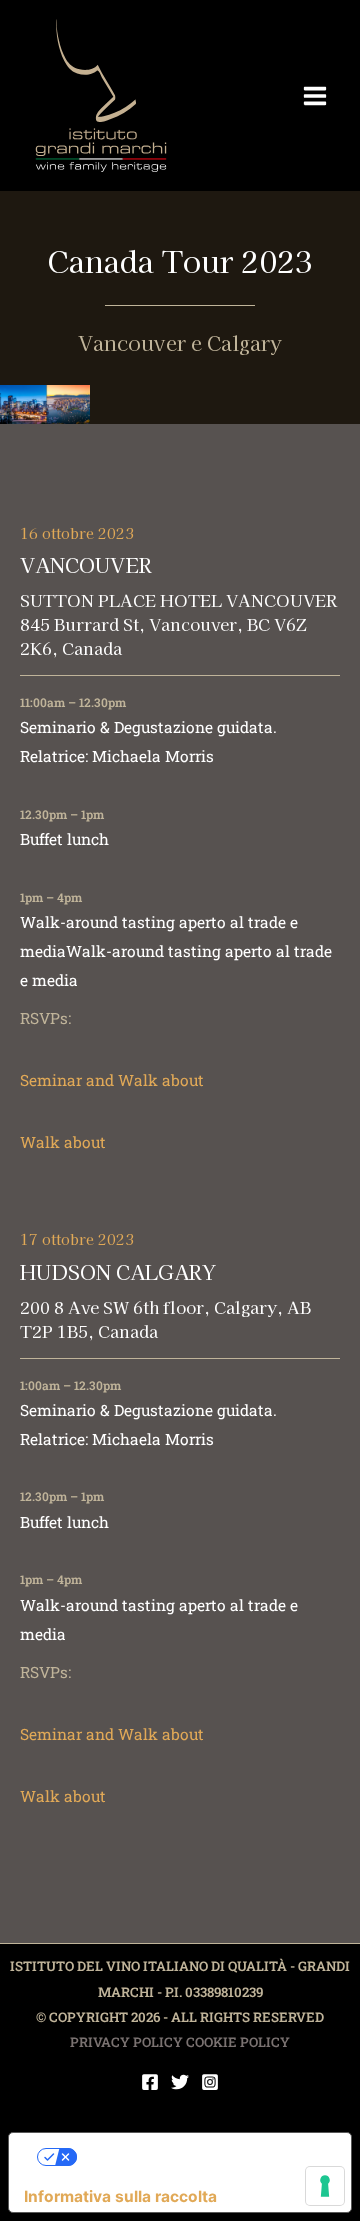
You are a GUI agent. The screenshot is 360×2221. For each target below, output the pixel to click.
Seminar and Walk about (112, 1080)
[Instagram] (210, 2082)
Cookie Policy (238, 2042)
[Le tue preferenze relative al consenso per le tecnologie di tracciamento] (325, 2186)
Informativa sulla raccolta (120, 2196)
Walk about (63, 1142)
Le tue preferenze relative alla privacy (200, 2156)
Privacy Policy (126, 2042)
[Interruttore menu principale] (315, 95)
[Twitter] (180, 2082)
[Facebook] (150, 2082)
